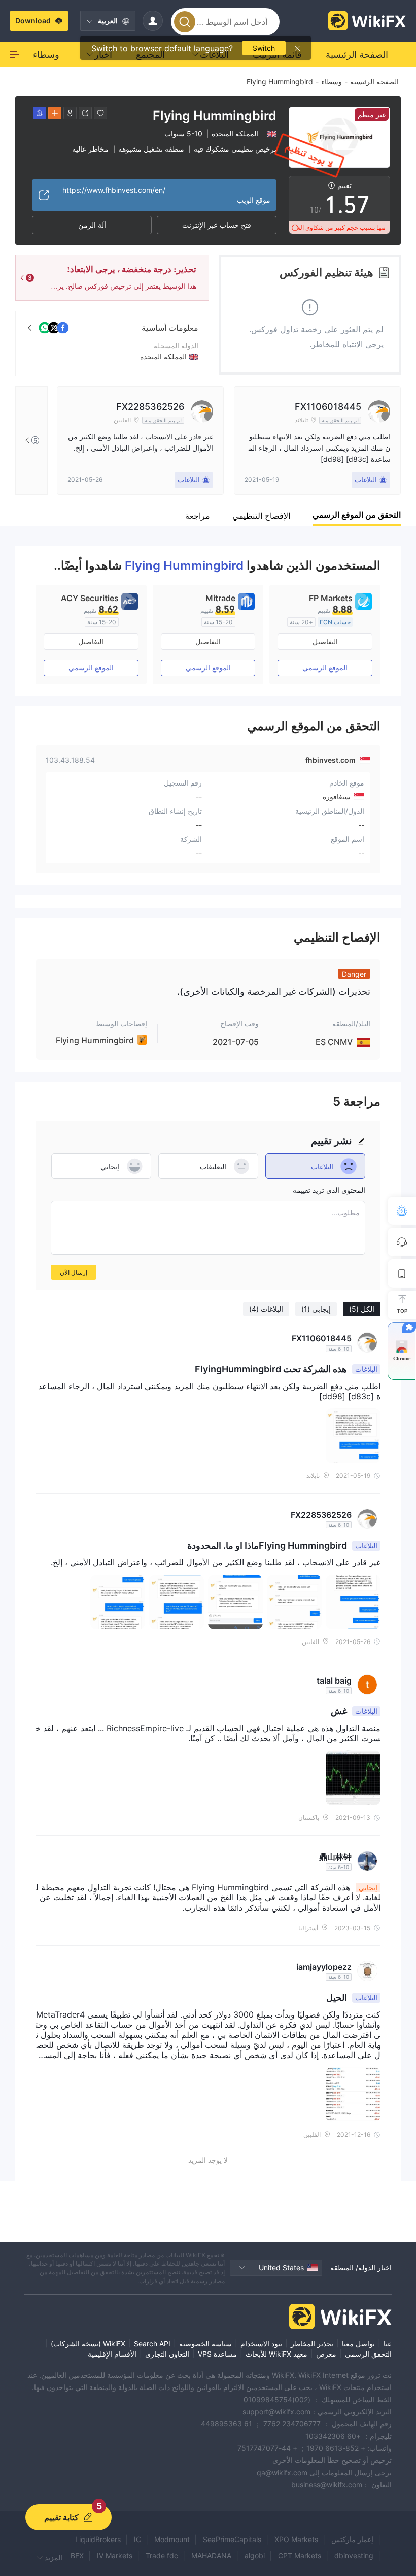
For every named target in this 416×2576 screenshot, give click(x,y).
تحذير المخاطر (312, 2344)
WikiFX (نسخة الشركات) (88, 2344)
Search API (152, 2344)
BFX (77, 2555)
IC (137, 2539)
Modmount (172, 2539)
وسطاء (332, 81)
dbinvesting (354, 2555)
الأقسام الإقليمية (112, 2354)
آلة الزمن (92, 225)
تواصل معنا (358, 2344)
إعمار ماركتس (352, 2539)
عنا (388, 2344)
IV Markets (115, 2555)
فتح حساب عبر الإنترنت (217, 225)
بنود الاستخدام (261, 2344)
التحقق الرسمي (368, 2354)
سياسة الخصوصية (205, 2344)
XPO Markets (296, 2539)
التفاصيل (325, 641)
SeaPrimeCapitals (232, 2539)
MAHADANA (211, 2555)
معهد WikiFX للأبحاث (276, 2354)
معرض (326, 2354)
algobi (255, 2555)
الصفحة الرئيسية (374, 81)
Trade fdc (162, 2555)
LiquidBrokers (98, 2539)
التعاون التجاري (167, 2354)
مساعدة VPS (217, 2354)
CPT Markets (300, 2555)
